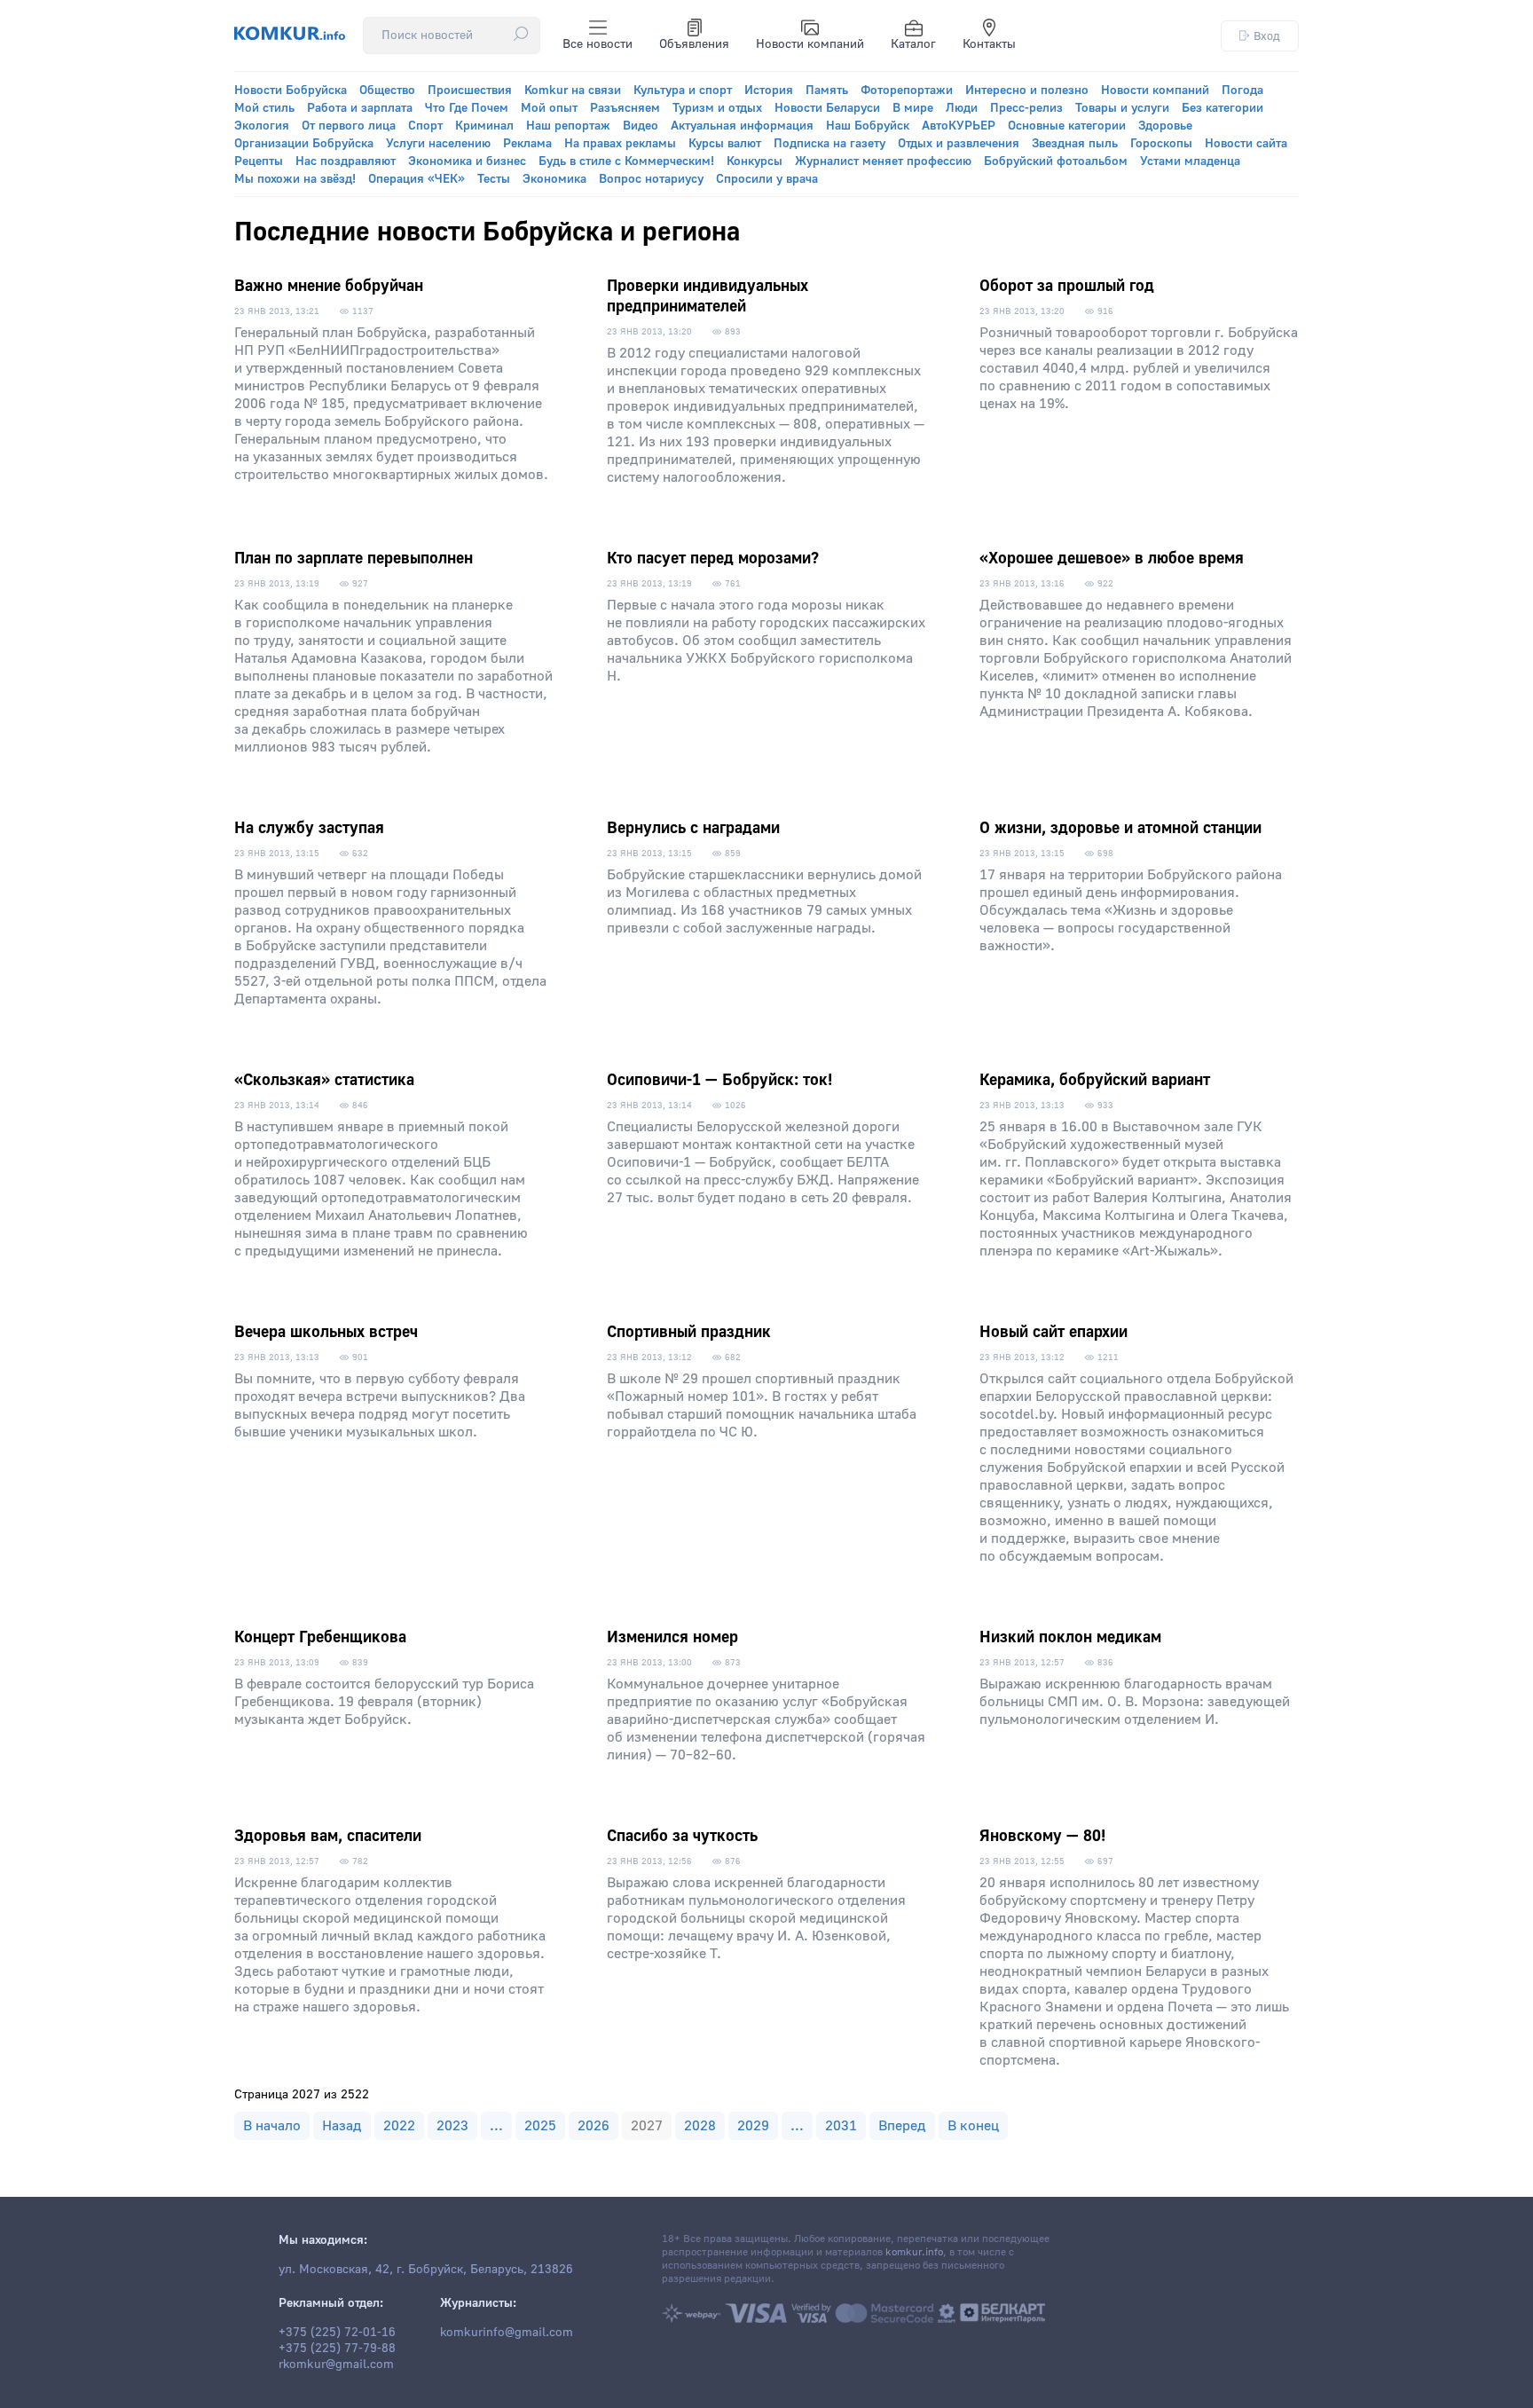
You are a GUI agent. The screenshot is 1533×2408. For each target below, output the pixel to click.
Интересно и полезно (1027, 90)
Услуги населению (438, 144)
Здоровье (1165, 126)
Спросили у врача (767, 179)
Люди (962, 108)
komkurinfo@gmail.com (507, 2333)
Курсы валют (725, 144)
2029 (753, 2126)
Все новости (597, 44)
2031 (841, 2126)
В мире (913, 108)
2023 (452, 2126)
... (496, 2126)
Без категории (1222, 108)
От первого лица (349, 126)
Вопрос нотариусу (651, 179)
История (769, 90)
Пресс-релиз (1026, 108)
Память (827, 90)
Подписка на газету (829, 144)
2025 (540, 2126)
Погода (1242, 90)
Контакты (989, 44)
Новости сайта (1246, 144)
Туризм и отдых (717, 108)
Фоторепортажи (907, 90)
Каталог (913, 44)
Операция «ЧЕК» (417, 179)
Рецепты (259, 161)
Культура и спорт (683, 90)
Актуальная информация (742, 126)
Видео (641, 126)
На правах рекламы (620, 144)
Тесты (494, 179)
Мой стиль (264, 108)
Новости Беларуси (827, 108)
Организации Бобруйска (304, 144)
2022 (399, 2126)
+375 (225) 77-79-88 (337, 2349)
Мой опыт (549, 108)
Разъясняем (625, 108)
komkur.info (914, 2252)
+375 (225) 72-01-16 (337, 2333)
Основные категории (1067, 126)
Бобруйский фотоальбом (1056, 161)
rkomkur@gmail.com (336, 2365)
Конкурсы (755, 161)
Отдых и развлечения (959, 144)
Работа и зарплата (360, 108)
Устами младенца (1190, 161)
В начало (272, 2126)
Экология (262, 126)
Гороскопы (1161, 144)
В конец (973, 2126)
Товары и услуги (1122, 108)
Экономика (554, 179)
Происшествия (470, 90)
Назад (342, 2126)
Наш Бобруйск (868, 126)
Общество (387, 90)
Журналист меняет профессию (883, 161)
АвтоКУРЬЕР (959, 126)
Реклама (527, 144)
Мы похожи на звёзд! (295, 179)
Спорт (425, 126)
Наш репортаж (568, 126)
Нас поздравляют (346, 161)
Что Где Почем (467, 108)
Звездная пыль (1075, 144)
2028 (700, 2126)
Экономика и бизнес (467, 161)
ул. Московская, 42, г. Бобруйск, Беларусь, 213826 (426, 2270)
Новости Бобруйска (291, 90)
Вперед (902, 2126)
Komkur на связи (573, 90)
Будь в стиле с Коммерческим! (626, 161)
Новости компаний (810, 44)
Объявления (694, 44)
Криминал (484, 126)
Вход (1267, 36)
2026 (594, 2126)
